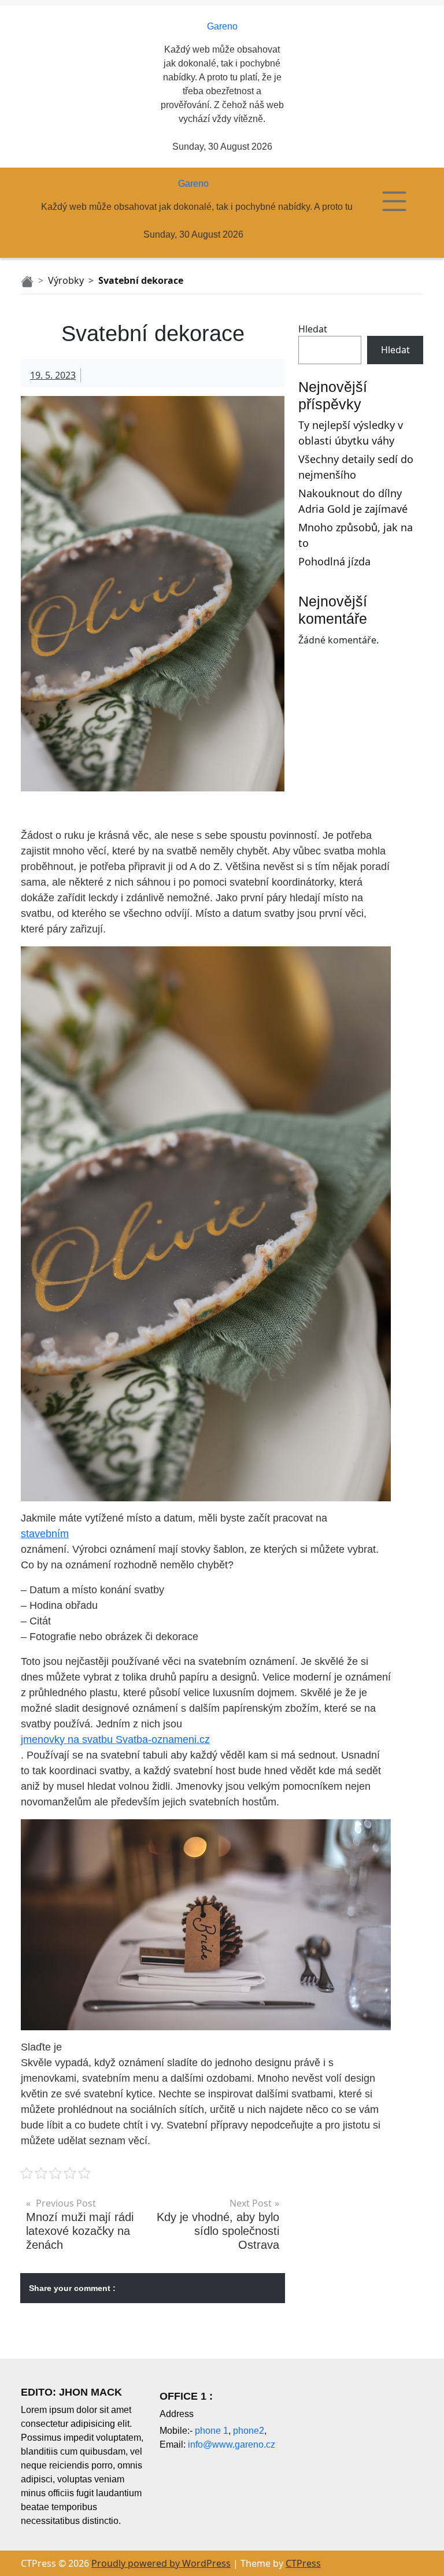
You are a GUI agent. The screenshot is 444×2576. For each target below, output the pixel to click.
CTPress (303, 2563)
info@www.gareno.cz (232, 2444)
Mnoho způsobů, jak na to (356, 535)
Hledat (313, 329)
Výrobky (66, 280)
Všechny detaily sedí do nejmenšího (356, 467)
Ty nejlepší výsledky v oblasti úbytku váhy (351, 433)
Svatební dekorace (141, 280)
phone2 (249, 2431)
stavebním (45, 1534)
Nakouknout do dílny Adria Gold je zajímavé (353, 501)
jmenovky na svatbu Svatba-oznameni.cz (115, 1739)
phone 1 (212, 2431)
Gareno (222, 26)
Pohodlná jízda (334, 561)
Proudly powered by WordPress (161, 2563)
